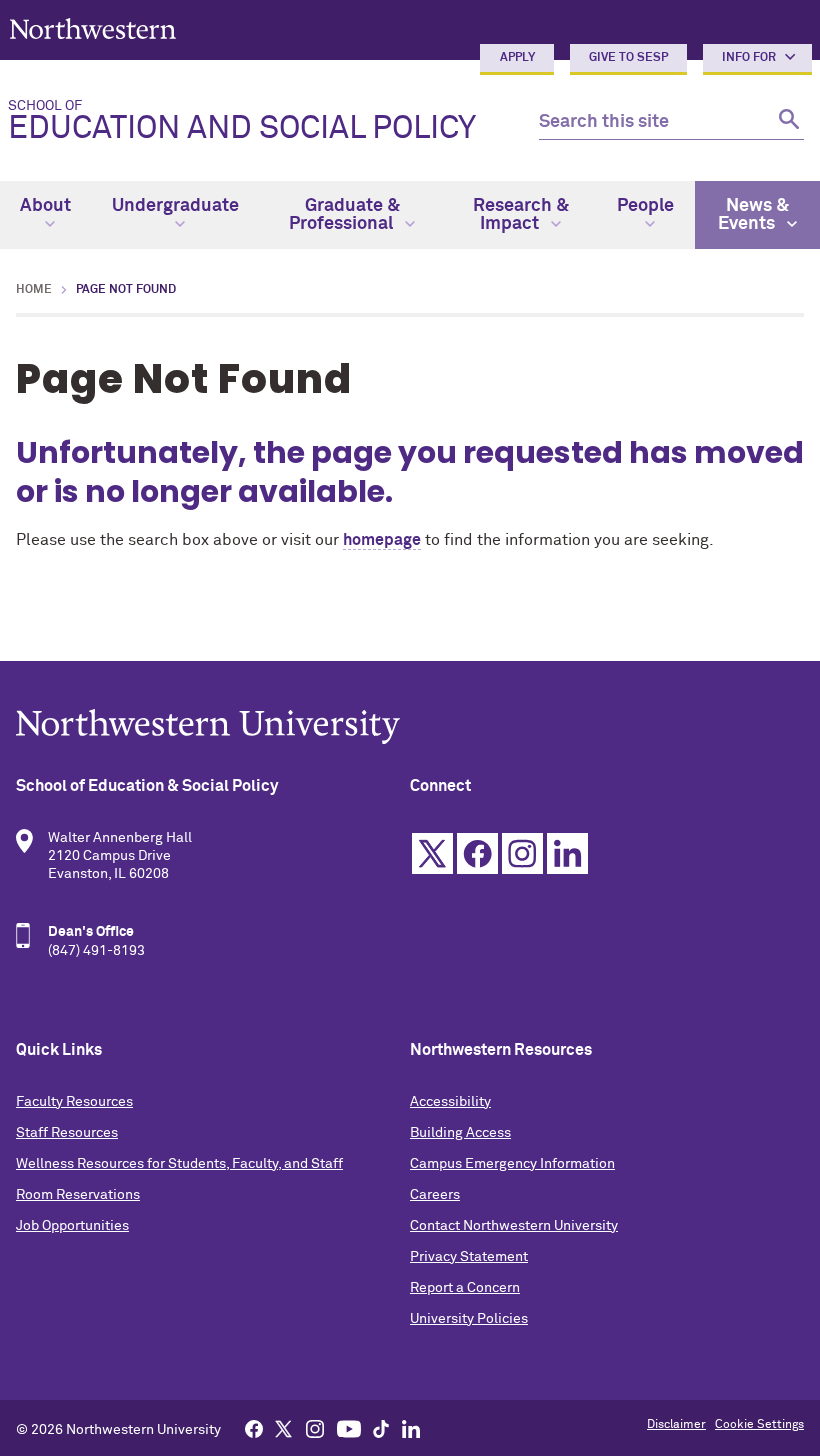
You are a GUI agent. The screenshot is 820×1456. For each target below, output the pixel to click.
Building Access (460, 1133)
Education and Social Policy (242, 122)
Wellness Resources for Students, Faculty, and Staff (179, 1164)
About (45, 206)
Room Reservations (78, 1195)
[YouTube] (349, 1428)
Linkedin (567, 853)
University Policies (469, 1319)
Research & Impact (521, 215)
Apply (517, 58)
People (645, 206)
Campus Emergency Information (512, 1164)
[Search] (786, 122)
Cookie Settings (759, 1425)
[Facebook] (254, 1428)
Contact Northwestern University (514, 1226)
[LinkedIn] (411, 1428)
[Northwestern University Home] (93, 28)
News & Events (753, 215)
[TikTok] (381, 1428)
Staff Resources (67, 1133)
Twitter (432, 853)
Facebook (477, 853)
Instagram (522, 853)
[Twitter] (284, 1428)
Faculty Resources (74, 1102)
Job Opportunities (72, 1226)
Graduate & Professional (344, 215)
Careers (435, 1195)
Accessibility (450, 1102)
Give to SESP (628, 58)
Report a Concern (465, 1288)
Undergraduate (175, 206)
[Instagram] (315, 1428)
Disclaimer (676, 1425)
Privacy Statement (469, 1257)
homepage (382, 540)
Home (34, 290)
